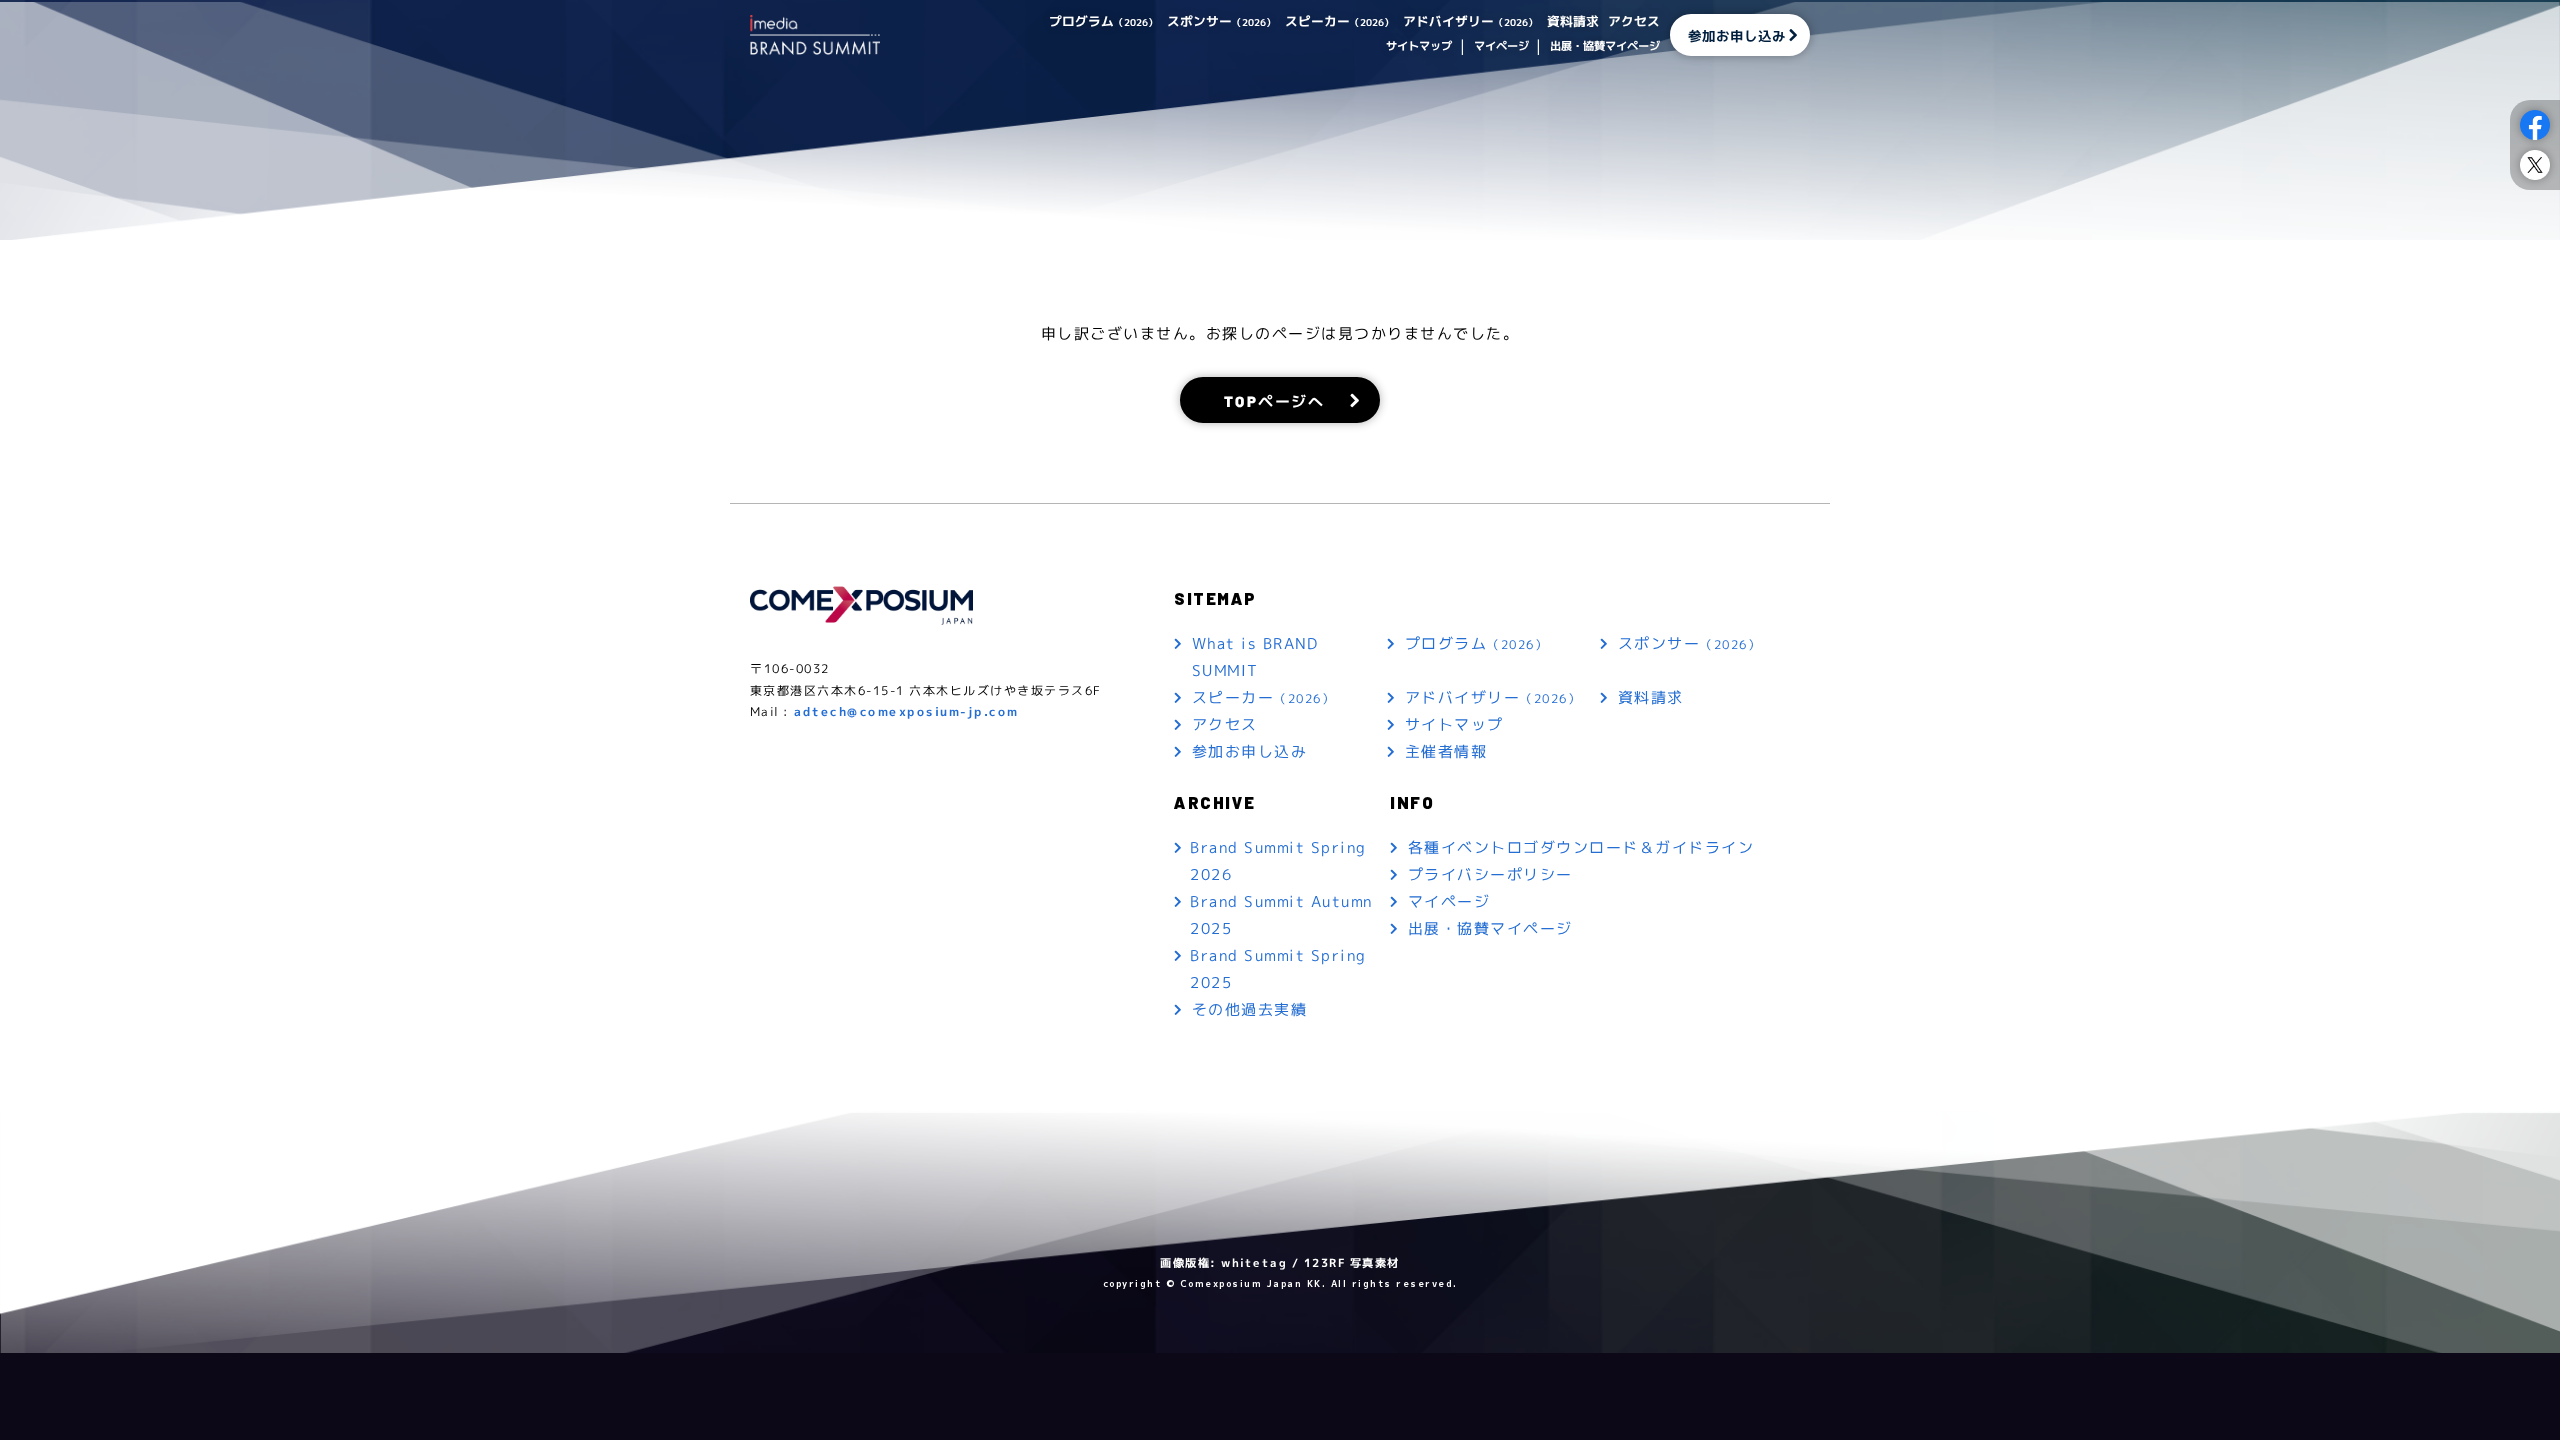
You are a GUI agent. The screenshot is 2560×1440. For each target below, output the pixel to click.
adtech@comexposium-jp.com (906, 711)
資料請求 (1573, 21)
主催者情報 (1446, 751)
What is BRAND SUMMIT (1255, 657)
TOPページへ (1274, 399)
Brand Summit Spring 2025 (1278, 969)
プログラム (1103, 21)
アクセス (1634, 21)
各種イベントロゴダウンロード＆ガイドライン (1581, 847)
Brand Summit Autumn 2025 (1281, 915)
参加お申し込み (1737, 35)
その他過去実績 (1250, 1009)
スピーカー (1339, 21)
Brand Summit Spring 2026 (1278, 861)
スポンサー (1221, 21)
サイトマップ (1419, 46)
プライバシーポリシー (1490, 874)
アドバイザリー (1470, 21)
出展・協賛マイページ (1605, 46)
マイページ (1500, 46)
